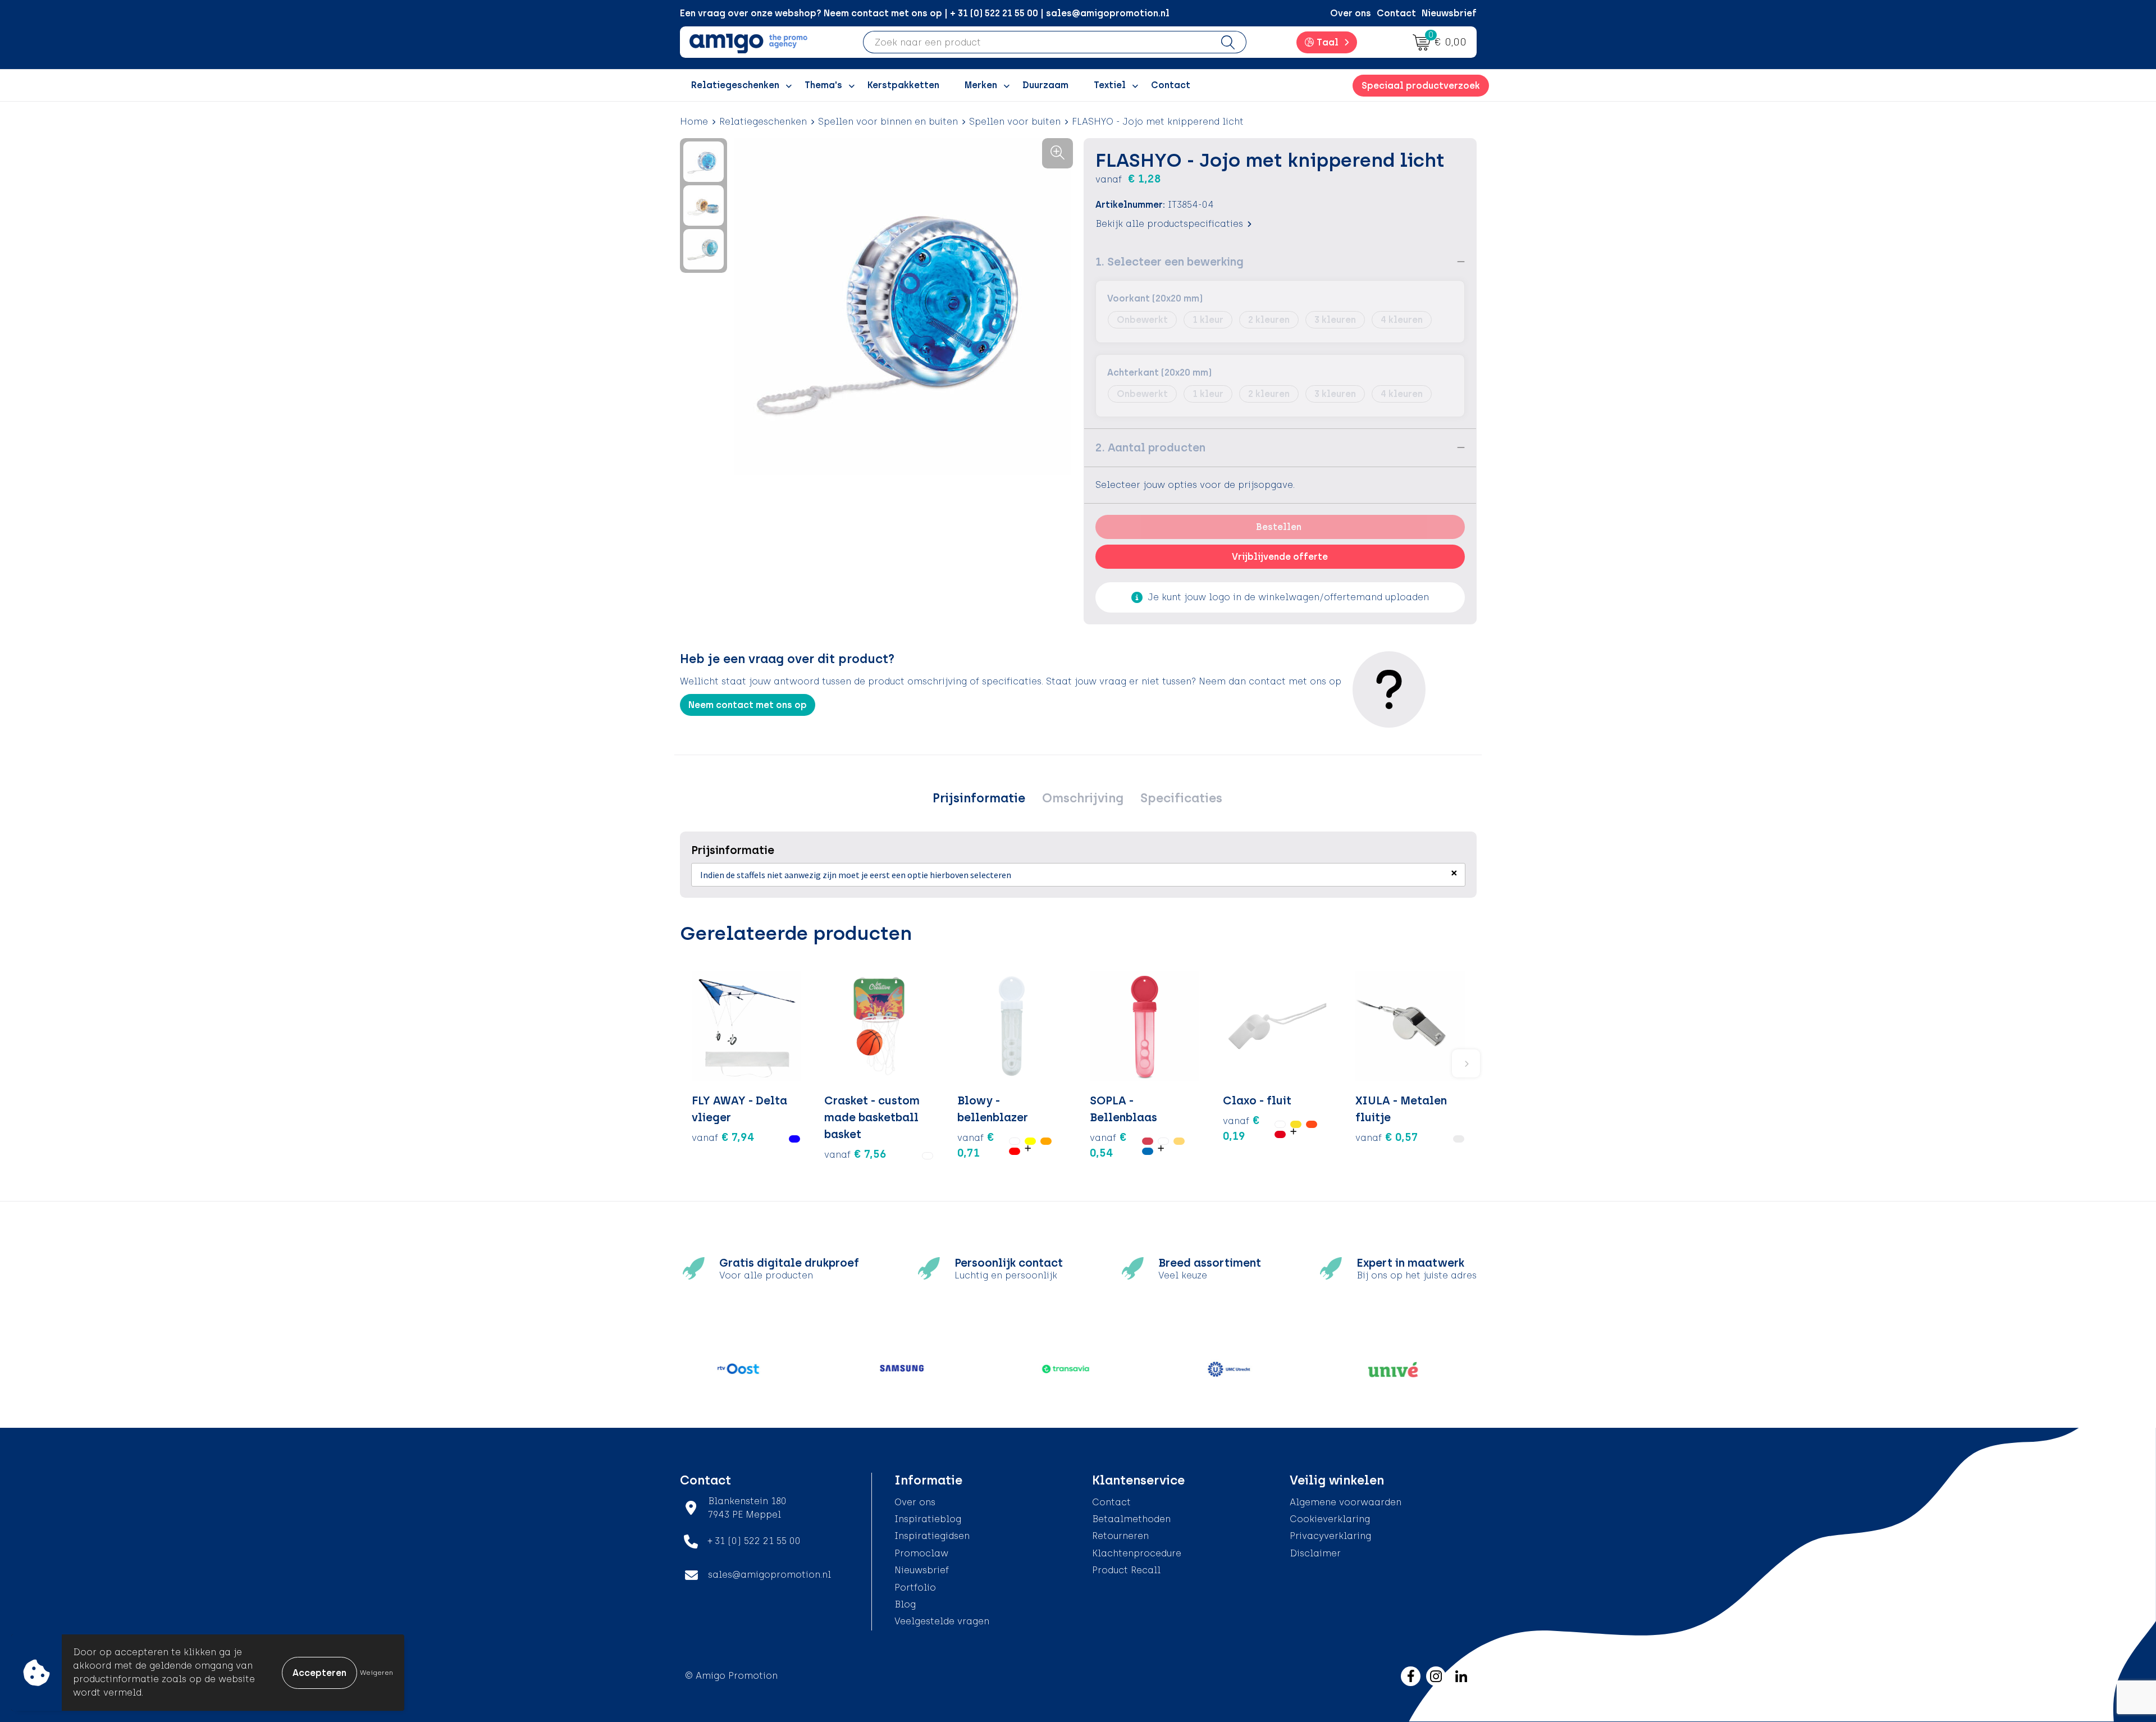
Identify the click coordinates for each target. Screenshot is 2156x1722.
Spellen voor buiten (1015, 122)
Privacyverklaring (1330, 1536)
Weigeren (376, 1673)
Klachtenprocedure (1137, 1553)
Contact (1396, 13)
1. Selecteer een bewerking (1170, 262)
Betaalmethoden (1131, 1519)
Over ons (1351, 13)
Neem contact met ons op (748, 705)
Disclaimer (1315, 1553)
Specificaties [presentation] (1181, 798)
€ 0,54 (1108, 1145)
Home (694, 122)
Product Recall (1126, 1570)
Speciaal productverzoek (1421, 86)
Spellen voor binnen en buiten (888, 122)
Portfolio (915, 1588)
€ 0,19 (1241, 1128)
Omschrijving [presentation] (1083, 798)
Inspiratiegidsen (932, 1536)
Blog (905, 1604)
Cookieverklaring (1330, 1519)
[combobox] (1037, 42)
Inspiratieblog (928, 1519)
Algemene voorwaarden (1346, 1502)
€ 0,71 (976, 1145)
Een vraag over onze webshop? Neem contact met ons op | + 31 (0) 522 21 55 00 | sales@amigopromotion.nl (925, 13)
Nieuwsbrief (1449, 13)
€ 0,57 (1387, 1137)
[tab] (979, 798)
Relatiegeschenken (763, 122)
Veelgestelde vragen (942, 1621)
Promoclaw (921, 1553)
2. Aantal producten (1150, 447)
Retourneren (1120, 1536)
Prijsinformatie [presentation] (979, 798)
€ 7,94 (723, 1137)
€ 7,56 (855, 1154)
